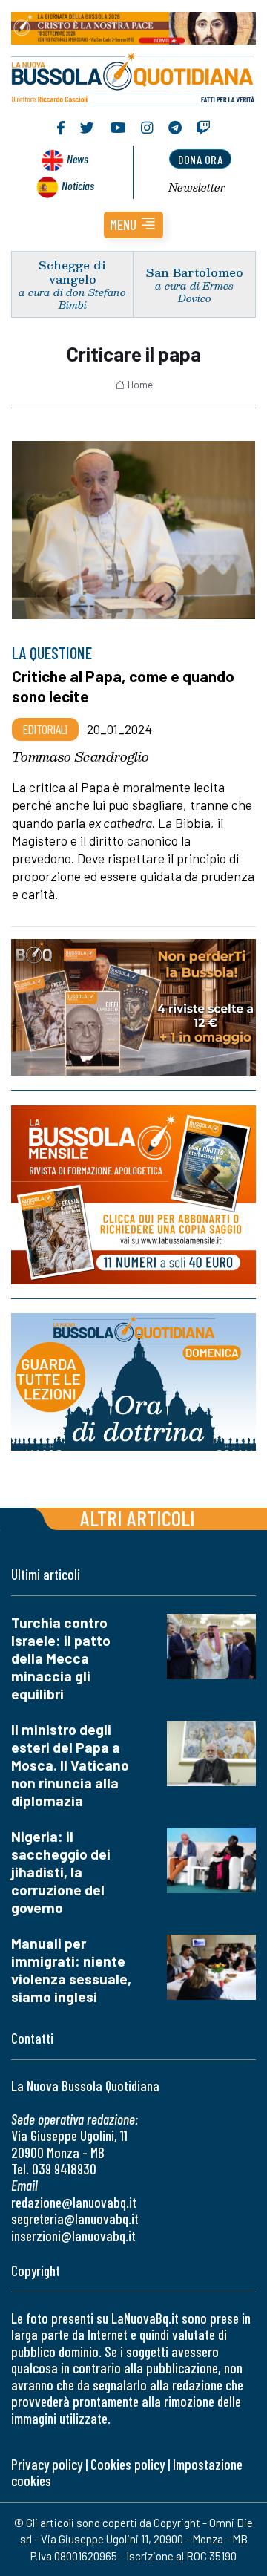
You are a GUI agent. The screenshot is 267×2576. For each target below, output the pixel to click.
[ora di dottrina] (133, 1382)
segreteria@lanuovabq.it (75, 2219)
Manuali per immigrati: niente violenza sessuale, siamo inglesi (71, 1970)
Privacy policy (47, 2464)
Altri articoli (138, 1518)
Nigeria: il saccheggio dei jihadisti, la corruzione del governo (61, 1872)
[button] (133, 225)
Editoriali (45, 729)
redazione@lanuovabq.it (74, 2202)
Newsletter (197, 187)
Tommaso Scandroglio (80, 756)
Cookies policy (128, 2464)
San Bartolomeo (195, 272)
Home (140, 385)
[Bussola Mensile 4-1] (133, 1007)
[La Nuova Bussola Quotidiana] (133, 77)
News (78, 158)
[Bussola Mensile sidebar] (133, 1195)
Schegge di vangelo (72, 272)
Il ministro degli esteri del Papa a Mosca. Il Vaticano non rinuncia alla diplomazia (70, 1765)
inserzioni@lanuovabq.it (73, 2236)
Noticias (78, 185)
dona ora (200, 159)
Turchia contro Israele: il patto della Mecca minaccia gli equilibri (61, 1658)
